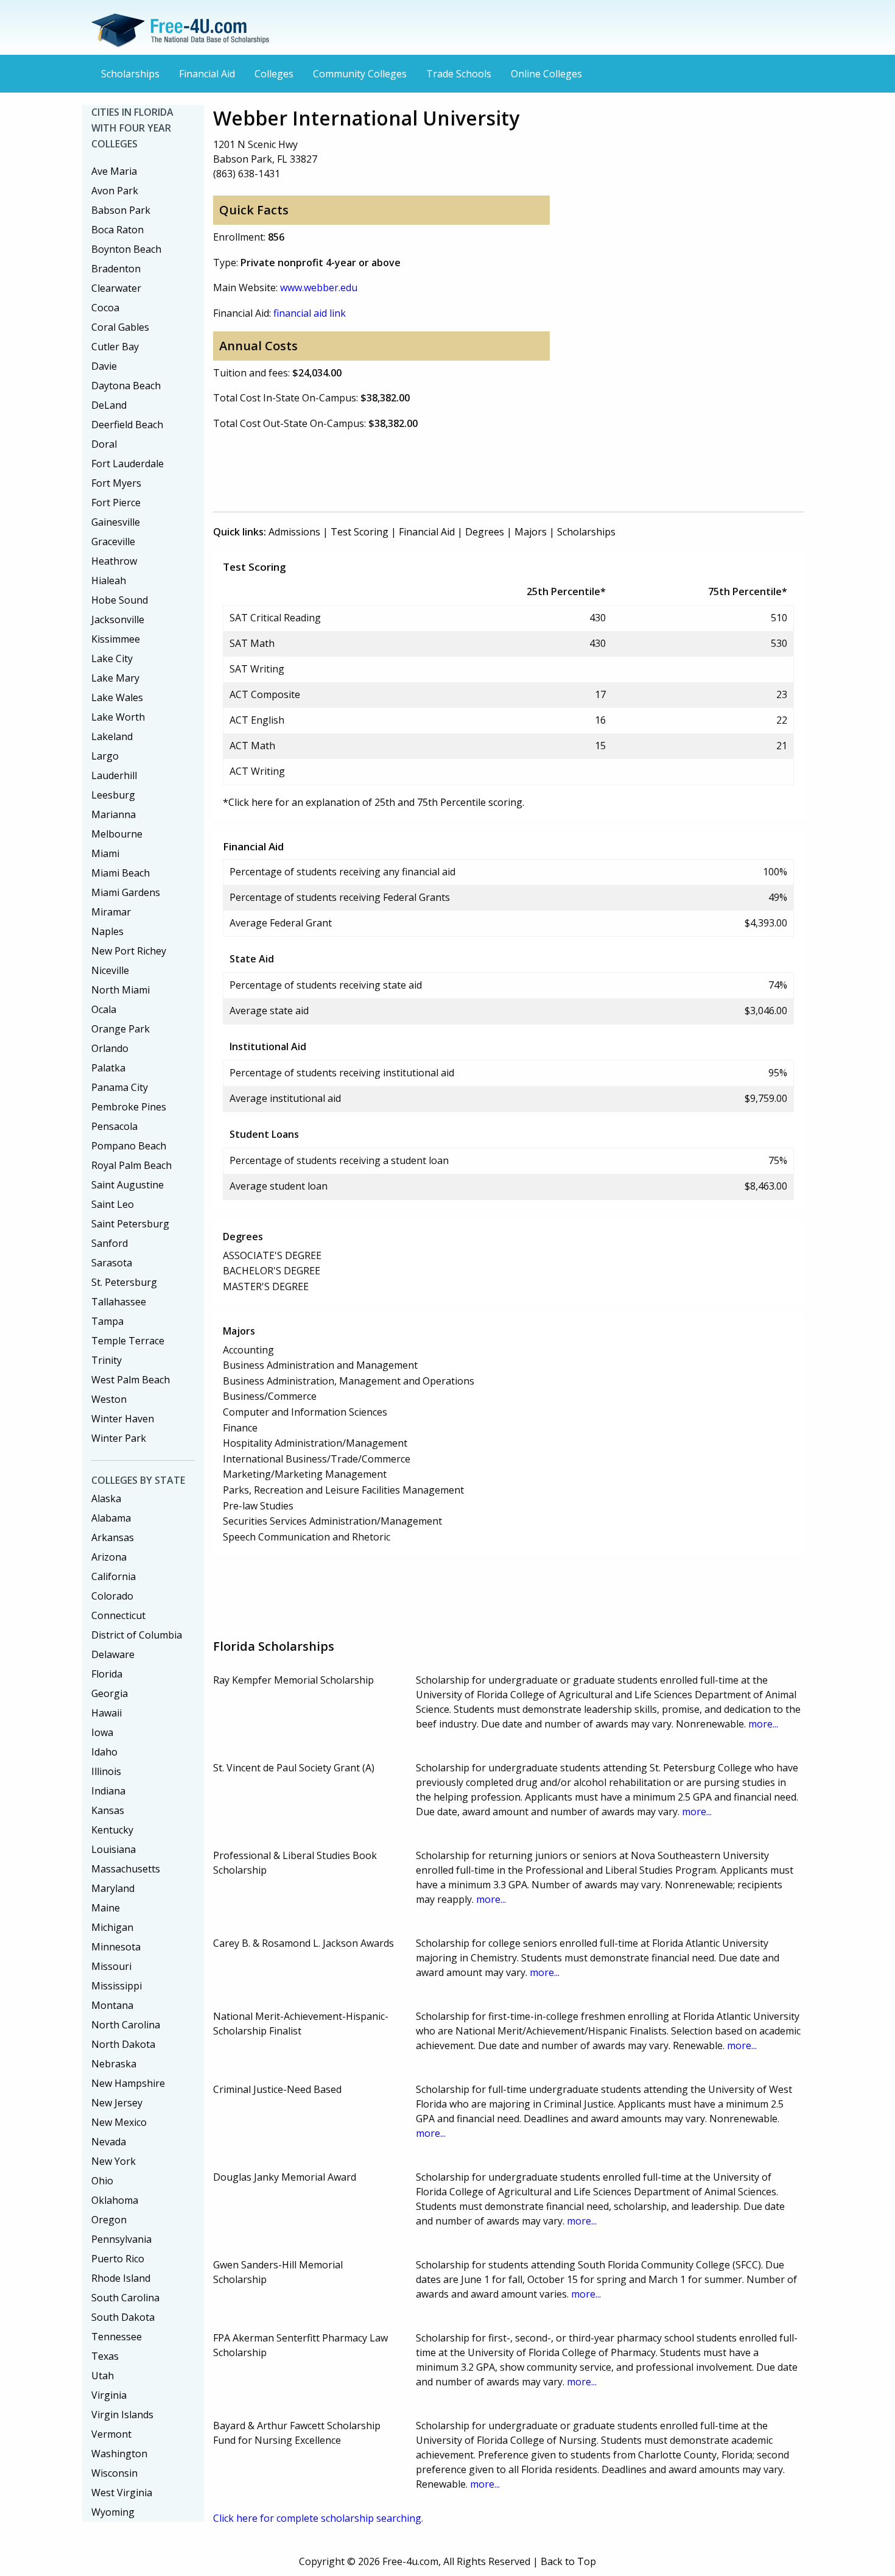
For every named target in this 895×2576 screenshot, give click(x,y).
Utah (103, 2376)
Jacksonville (118, 619)
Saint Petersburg (130, 1224)
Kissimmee (116, 639)
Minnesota (116, 1947)
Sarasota (112, 1263)
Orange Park (121, 1029)
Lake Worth (118, 717)
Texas (105, 2356)
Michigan (112, 1927)
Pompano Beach (129, 1146)
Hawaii (107, 1713)
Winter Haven (123, 1419)
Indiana (108, 1791)
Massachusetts (126, 1869)
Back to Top (568, 2561)
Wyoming (113, 2512)
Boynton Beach (126, 249)
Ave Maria (114, 171)
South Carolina (125, 2298)
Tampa (107, 1321)
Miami (105, 853)
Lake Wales (117, 697)
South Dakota (123, 2317)
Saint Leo (113, 1204)
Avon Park (115, 191)
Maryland (113, 1888)
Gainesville (116, 522)
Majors (531, 532)
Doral (104, 444)
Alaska (106, 1498)
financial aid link (310, 313)
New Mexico (119, 2122)
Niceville (110, 970)
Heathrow (114, 561)
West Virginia (122, 2493)
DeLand (109, 405)
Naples (107, 931)
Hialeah (109, 580)
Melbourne (117, 834)
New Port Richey (129, 951)
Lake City (112, 658)
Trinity (107, 1360)
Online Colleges (546, 74)
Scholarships (130, 74)
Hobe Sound (120, 600)
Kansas (108, 1810)
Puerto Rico (118, 2259)
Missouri (111, 1966)
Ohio (102, 2181)
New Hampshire (128, 2083)
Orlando (110, 1048)
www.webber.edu (319, 288)
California (114, 1576)
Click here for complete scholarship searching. (318, 2518)
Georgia (110, 1693)
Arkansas (113, 1537)
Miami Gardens (126, 892)
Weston (109, 1399)
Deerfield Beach (127, 425)
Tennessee (117, 2337)
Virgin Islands (122, 2415)
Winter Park (119, 1438)
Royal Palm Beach (132, 1165)
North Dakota (123, 2044)
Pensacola (114, 1126)
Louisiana (114, 1849)
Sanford (110, 1243)
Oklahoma (115, 2200)
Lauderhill (114, 775)
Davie (104, 366)
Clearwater (116, 288)
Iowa (102, 1732)
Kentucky (112, 1830)
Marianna (114, 814)
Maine (106, 1908)
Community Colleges (360, 74)
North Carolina (126, 2025)
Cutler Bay (115, 347)
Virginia (109, 2395)
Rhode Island (121, 2278)
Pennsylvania (121, 2239)
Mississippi (117, 1986)
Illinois (106, 1771)
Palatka (108, 1068)
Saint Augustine (128, 1185)
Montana (112, 2005)
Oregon (109, 2220)
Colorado (112, 1596)
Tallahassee (119, 1302)
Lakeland (112, 736)
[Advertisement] (435, 468)
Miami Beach (121, 873)
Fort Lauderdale (128, 464)
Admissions (294, 532)
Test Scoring (360, 532)
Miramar (111, 912)
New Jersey (117, 2103)
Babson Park (121, 210)
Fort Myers (116, 483)
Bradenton (116, 269)
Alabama (111, 1518)
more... (763, 1724)
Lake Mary (115, 678)
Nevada (109, 2142)
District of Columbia (137, 1635)
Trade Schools (459, 74)
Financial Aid (207, 74)
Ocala (104, 1009)
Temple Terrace (128, 1341)
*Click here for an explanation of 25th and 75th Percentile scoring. (374, 802)
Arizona (109, 1557)
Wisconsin (114, 2473)
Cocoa (105, 308)
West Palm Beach (131, 1380)
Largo (105, 756)
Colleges (274, 74)
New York (114, 2161)
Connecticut (118, 1615)
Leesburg (113, 795)
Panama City (120, 1087)
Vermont (111, 2434)
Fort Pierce (116, 503)
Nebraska (114, 2064)
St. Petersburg (124, 1282)
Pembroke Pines (129, 1107)
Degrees (485, 532)
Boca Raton (118, 230)
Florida (107, 1674)
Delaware (113, 1654)
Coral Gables (120, 327)
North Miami (121, 990)
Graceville (113, 542)
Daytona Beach (126, 386)
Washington (119, 2454)
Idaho (104, 1752)
